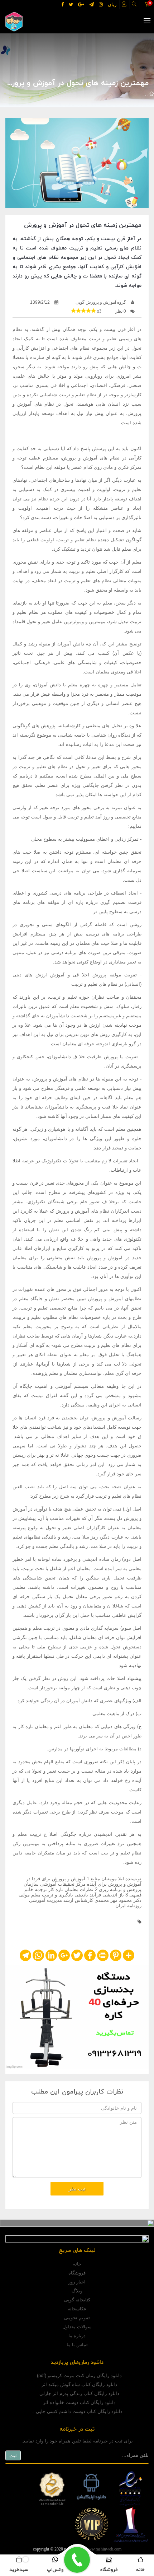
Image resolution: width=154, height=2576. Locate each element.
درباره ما (77, 2336)
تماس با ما (77, 2345)
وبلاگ (77, 2291)
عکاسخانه (77, 2309)
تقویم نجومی (77, 2318)
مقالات (135, 94)
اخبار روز (77, 2282)
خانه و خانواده (107, 94)
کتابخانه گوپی (77, 2300)
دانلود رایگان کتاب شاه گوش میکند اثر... (77, 2384)
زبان (112, 4)
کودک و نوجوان (70, 94)
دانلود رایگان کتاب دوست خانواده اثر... (77, 2402)
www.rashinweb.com (103, 2549)
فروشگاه (77, 2273)
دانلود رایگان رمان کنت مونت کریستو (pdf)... (77, 2376)
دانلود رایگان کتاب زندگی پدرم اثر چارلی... (77, 2393)
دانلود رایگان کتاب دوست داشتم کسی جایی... (77, 2411)
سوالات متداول (77, 2327)
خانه (77, 2264)
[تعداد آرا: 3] (73, 311)
